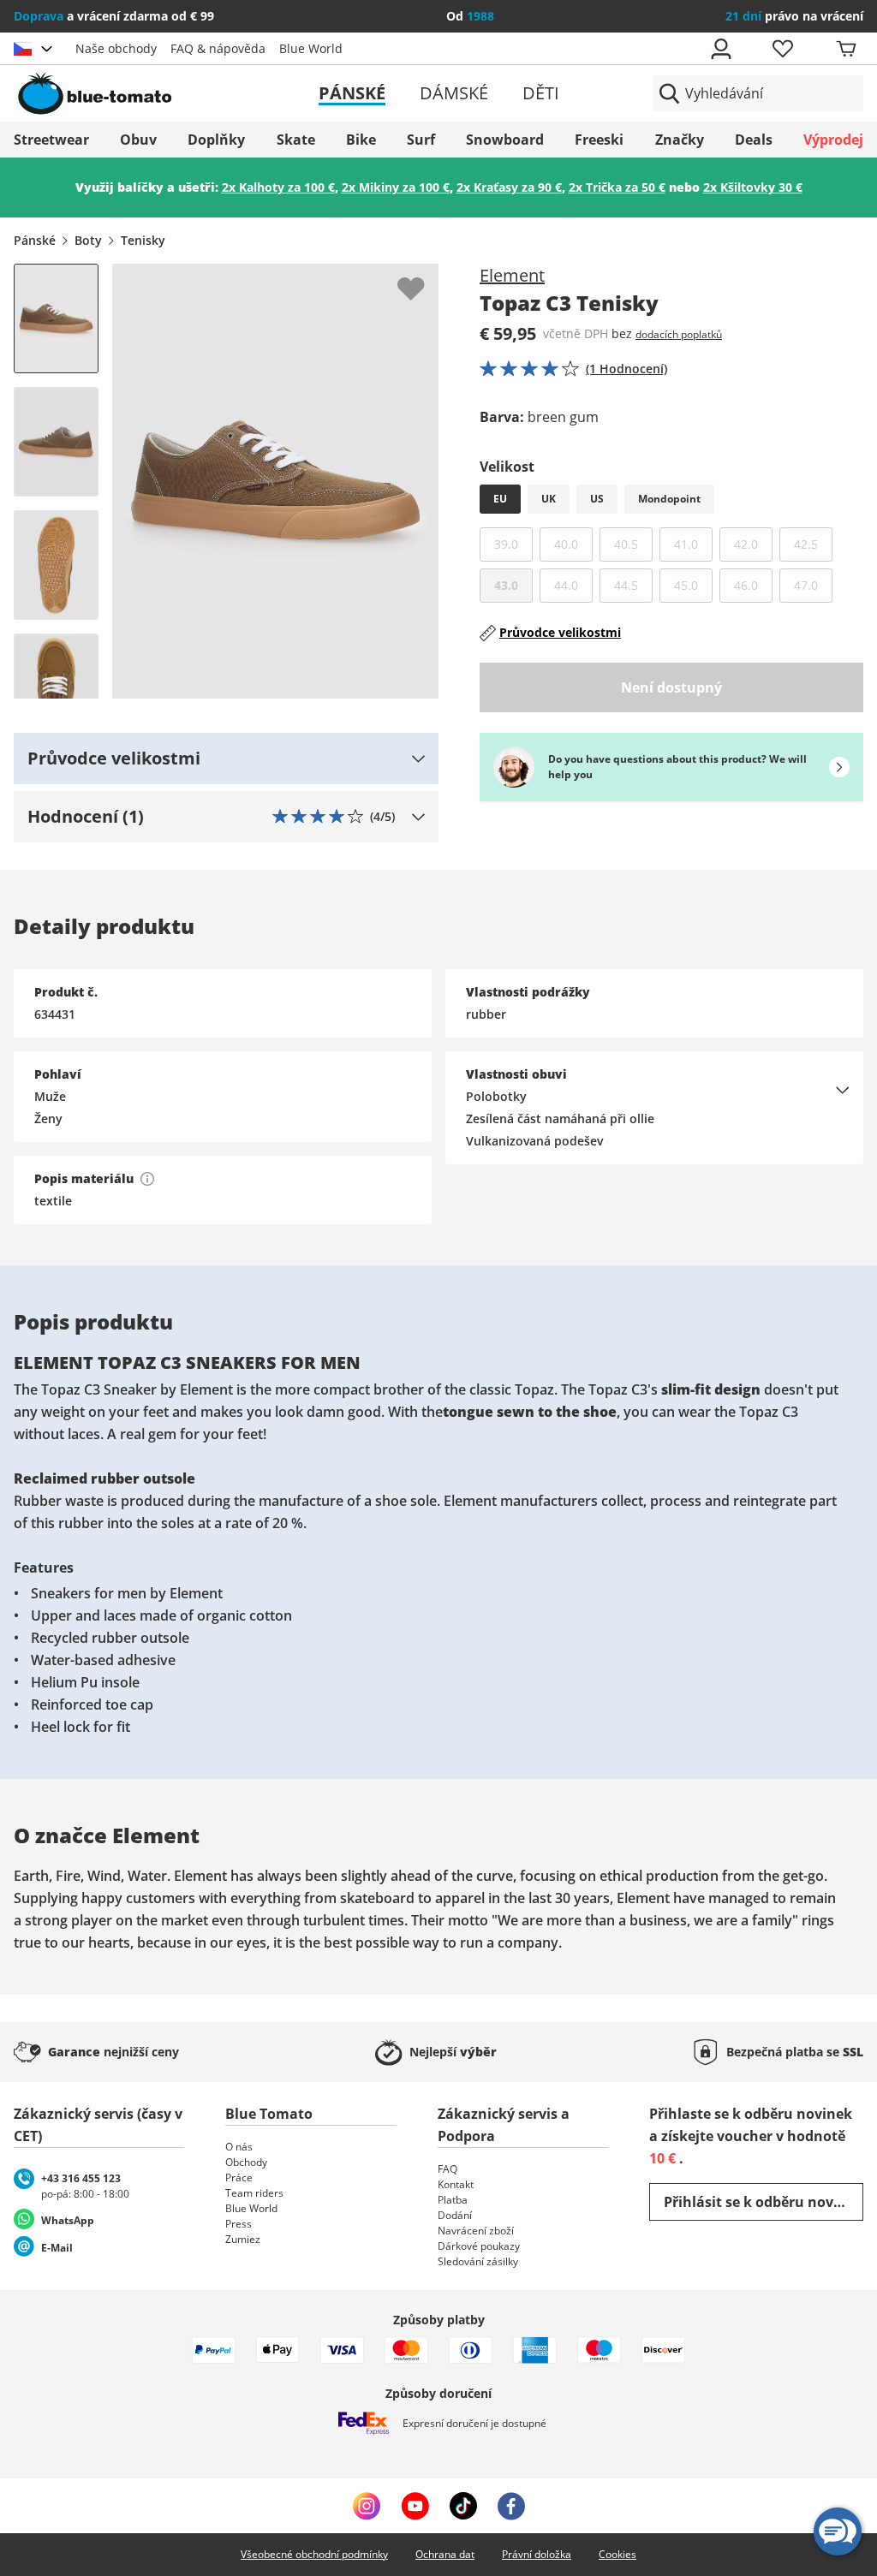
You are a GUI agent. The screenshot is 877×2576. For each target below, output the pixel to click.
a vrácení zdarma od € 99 (114, 16)
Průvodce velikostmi (560, 632)
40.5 (633, 544)
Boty (88, 240)
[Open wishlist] (782, 49)
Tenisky (143, 240)
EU (500, 499)
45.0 (693, 585)
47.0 (813, 585)
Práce (239, 2177)
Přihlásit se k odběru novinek (764, 2202)
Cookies (617, 2554)
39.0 (513, 544)
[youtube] (415, 2506)
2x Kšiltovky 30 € (753, 187)
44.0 (573, 585)
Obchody (246, 2162)
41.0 (693, 544)
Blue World (311, 48)
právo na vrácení (794, 16)
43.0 (506, 585)
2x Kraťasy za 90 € (509, 187)
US (597, 499)
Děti (541, 93)
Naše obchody (116, 48)
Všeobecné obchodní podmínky (314, 2554)
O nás (239, 2147)
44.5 (633, 585)
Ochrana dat (445, 2554)
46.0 (753, 585)
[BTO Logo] (151, 93)
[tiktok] (463, 2506)
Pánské (352, 93)
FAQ (447, 2169)
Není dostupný (671, 687)
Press (239, 2224)
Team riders (254, 2193)
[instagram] (367, 2506)
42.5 (813, 544)
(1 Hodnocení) (626, 369)
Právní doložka (537, 2554)
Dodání (455, 2215)
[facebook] (511, 2506)
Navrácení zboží (476, 2231)
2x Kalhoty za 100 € (278, 187)
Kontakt (456, 2184)
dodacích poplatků (679, 334)
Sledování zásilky (478, 2261)
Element (512, 275)
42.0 (753, 544)
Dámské (454, 93)
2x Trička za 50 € (617, 187)
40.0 (573, 544)
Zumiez (243, 2239)
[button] (226, 759)
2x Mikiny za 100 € (396, 187)
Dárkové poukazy (479, 2246)
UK (549, 499)
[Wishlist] (425, 277)
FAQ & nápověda (218, 48)
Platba (453, 2200)
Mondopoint (669, 499)
